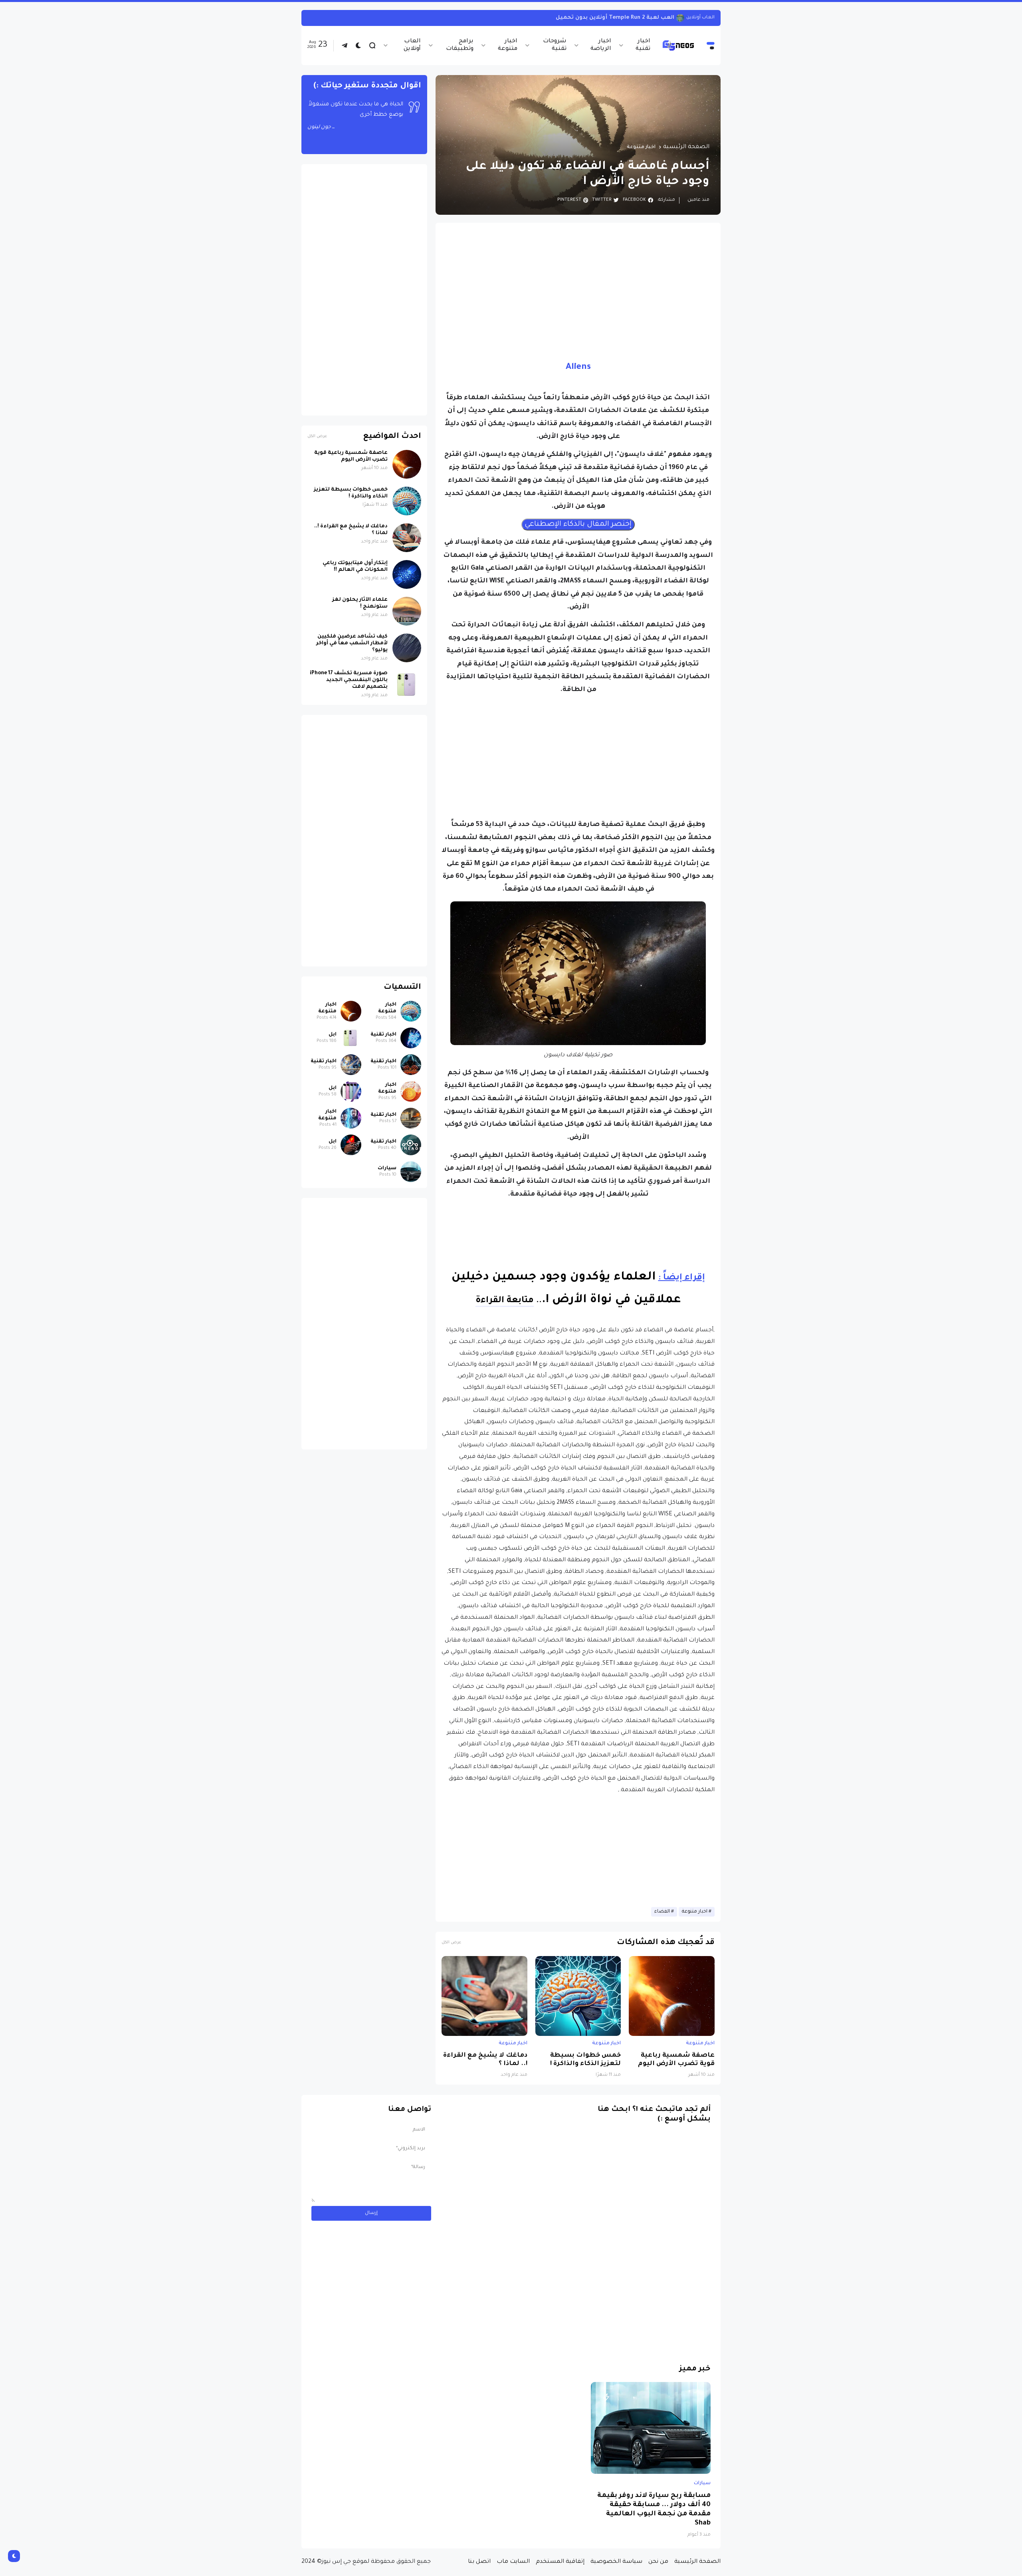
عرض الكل (451, 1943)
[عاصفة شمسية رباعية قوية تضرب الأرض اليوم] (672, 1996)
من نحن (658, 2562)
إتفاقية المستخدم (560, 2562)
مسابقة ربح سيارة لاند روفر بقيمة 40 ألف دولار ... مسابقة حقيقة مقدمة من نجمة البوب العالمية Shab (654, 2510)
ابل (333, 1035)
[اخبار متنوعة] (411, 1011)
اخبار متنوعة (508, 45)
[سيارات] (411, 1172)
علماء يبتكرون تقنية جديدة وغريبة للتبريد (626, 18)
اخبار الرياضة (601, 45)
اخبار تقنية (643, 45)
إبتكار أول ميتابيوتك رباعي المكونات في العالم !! (355, 567)
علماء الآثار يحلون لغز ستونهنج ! (360, 603)
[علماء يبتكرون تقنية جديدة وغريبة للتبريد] (687, 18)
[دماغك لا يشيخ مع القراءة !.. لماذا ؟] (484, 1996)
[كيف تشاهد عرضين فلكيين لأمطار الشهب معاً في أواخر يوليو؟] (407, 648)
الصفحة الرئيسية (686, 147)
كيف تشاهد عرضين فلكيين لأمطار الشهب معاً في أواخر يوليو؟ (352, 644)
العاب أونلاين (412, 45)
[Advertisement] (578, 285)
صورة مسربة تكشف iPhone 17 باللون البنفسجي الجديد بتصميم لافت (349, 680)
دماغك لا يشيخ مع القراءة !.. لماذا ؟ (485, 2060)
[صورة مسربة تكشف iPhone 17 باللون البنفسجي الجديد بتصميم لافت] (407, 685)
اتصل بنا (479, 2562)
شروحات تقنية (555, 45)
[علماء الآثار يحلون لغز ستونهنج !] (407, 611)
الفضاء (662, 1912)
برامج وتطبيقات (460, 45)
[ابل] (351, 1038)
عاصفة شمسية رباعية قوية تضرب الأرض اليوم (676, 2060)
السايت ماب (513, 2562)
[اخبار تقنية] (411, 1038)
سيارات (387, 1168)
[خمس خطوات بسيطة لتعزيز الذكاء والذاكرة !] (578, 1996)
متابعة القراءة (505, 1301)
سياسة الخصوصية (616, 2562)
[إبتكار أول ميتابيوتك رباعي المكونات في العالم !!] (407, 574)
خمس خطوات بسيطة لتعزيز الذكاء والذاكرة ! (585, 2060)
